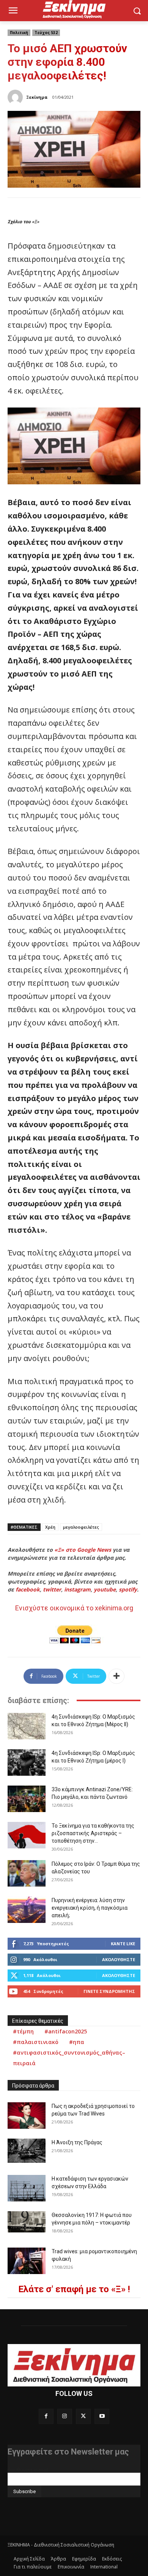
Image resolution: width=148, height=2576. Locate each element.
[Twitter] (83, 2416)
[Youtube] (102, 2416)
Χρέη (50, 1527)
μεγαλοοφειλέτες (81, 1527)
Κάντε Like (123, 1944)
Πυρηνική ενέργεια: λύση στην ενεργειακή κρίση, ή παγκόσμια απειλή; (90, 1908)
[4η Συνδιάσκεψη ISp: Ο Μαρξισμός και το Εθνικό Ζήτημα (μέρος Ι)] (27, 1762)
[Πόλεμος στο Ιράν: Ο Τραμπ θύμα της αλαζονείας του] (27, 1873)
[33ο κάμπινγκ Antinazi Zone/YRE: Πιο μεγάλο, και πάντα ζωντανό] (27, 1799)
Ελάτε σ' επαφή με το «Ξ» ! (74, 2289)
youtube (105, 1589)
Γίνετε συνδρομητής (109, 1991)
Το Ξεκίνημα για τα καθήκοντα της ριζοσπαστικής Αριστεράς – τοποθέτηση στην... (93, 1833)
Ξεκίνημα (37, 97)
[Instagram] (65, 2416)
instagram (77, 1589)
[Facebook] (46, 2416)
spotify (128, 1589)
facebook (28, 1589)
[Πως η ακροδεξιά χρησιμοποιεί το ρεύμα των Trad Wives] (27, 2116)
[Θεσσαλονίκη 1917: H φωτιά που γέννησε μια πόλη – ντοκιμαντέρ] (27, 2222)
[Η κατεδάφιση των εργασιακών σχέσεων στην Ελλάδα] (27, 2188)
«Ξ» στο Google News (83, 1550)
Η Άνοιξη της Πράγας (77, 2142)
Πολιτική (19, 33)
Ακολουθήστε (119, 1959)
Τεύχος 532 (46, 33)
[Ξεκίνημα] (16, 97)
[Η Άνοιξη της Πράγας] (27, 2151)
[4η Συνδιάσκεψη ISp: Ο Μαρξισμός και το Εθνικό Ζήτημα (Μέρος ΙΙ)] (27, 1726)
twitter (52, 1589)
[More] (117, 1676)
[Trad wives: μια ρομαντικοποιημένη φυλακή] (27, 2261)
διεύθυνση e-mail (28, 2470)
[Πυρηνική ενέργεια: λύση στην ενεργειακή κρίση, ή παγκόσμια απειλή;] (27, 1910)
